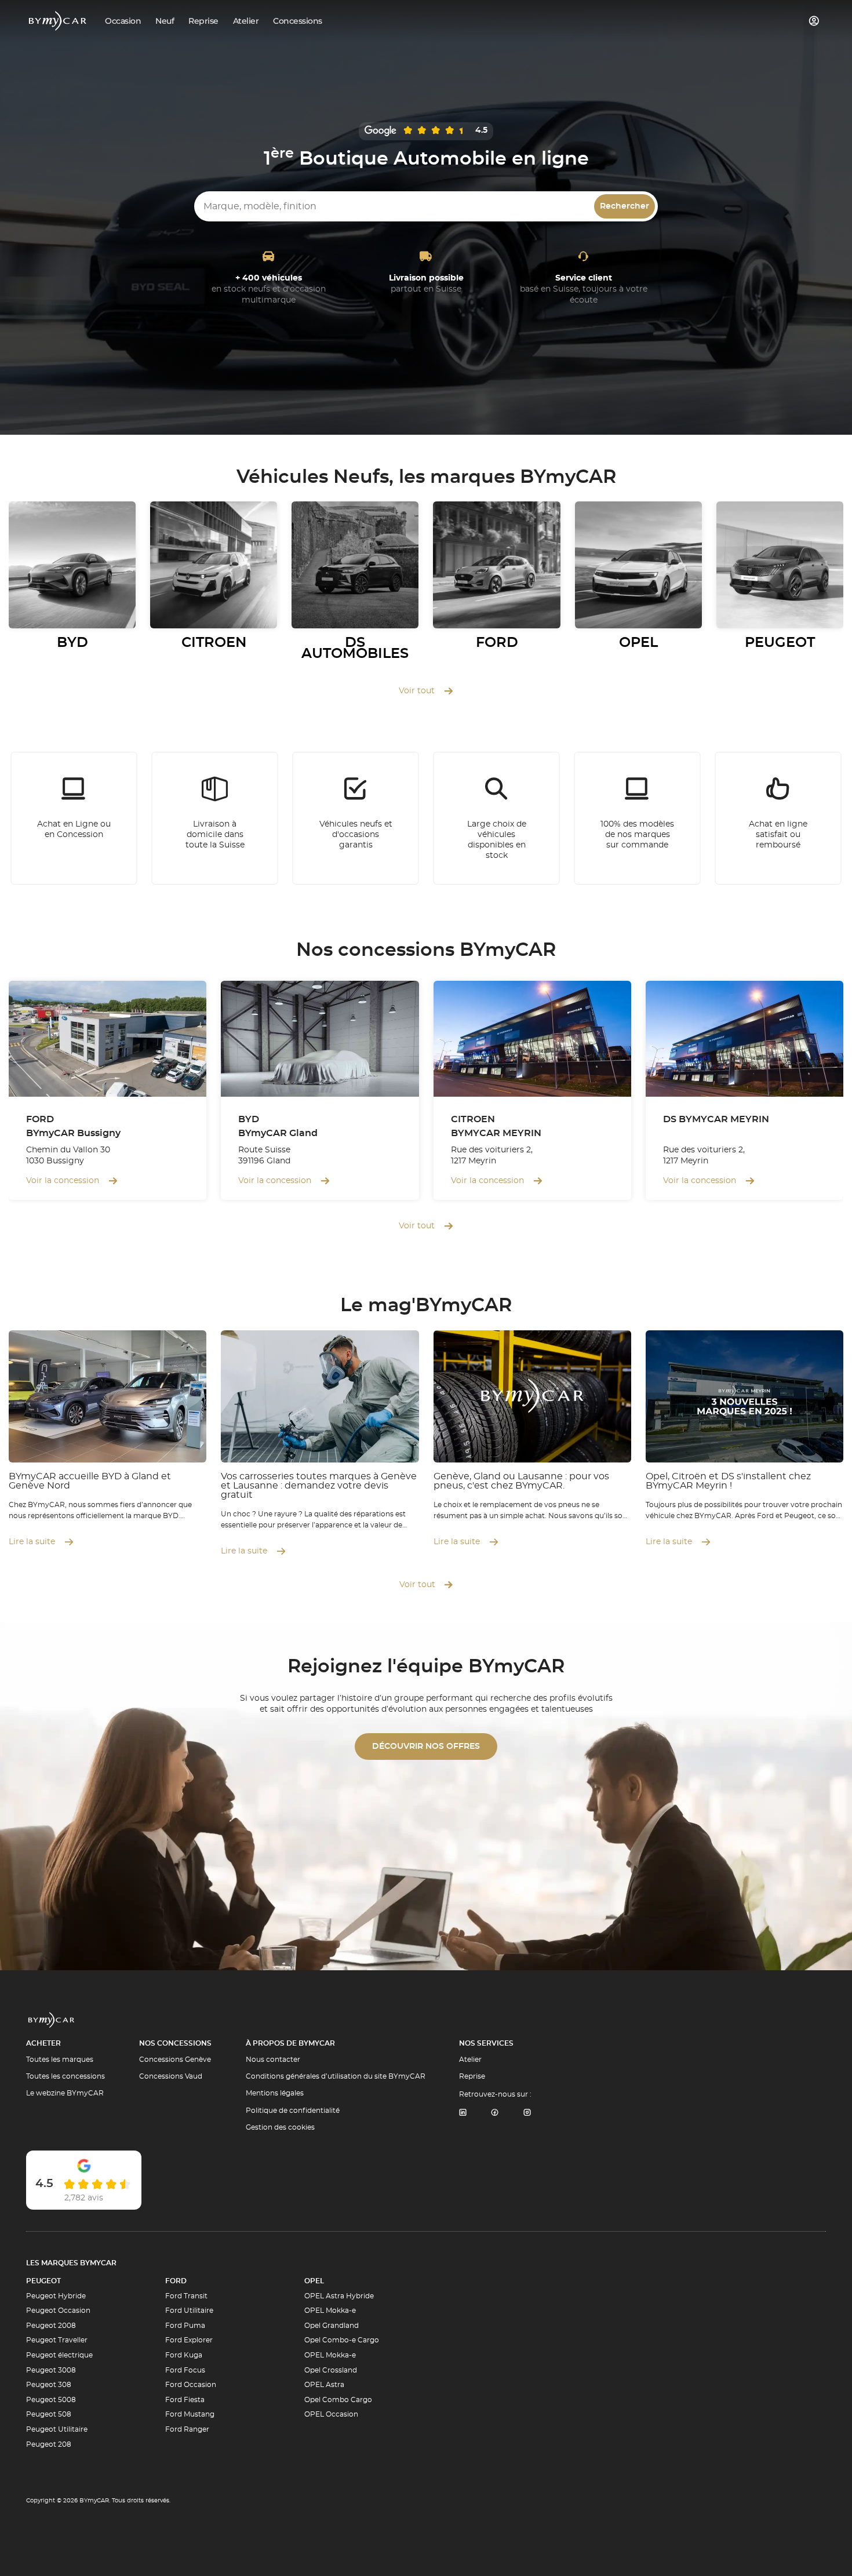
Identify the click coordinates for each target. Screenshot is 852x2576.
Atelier (470, 2060)
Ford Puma (185, 2326)
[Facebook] (495, 2113)
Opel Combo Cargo (338, 2400)
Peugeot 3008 (51, 2370)
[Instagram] (527, 2113)
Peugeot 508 (49, 2414)
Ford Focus (185, 2370)
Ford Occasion (191, 2385)
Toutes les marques (60, 2060)
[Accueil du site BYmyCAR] (58, 21)
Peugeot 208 (49, 2444)
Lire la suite (32, 1542)
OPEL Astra (324, 2385)
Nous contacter (273, 2060)
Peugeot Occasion (58, 2311)
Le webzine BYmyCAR (65, 2093)
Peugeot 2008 (51, 2326)
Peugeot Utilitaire (57, 2429)
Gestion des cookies (280, 2127)
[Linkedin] (463, 2113)
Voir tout (417, 691)
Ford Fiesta (185, 2400)
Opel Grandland (332, 2326)
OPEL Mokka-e (330, 2311)
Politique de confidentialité (293, 2111)
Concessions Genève (175, 2060)
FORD (176, 2281)
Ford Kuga (184, 2355)
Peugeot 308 (49, 2385)
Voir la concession (63, 1181)
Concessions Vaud (171, 2076)
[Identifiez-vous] (814, 21)
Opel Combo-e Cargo (342, 2340)
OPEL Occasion (331, 2414)
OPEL (314, 2281)
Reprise (472, 2076)
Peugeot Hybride (56, 2296)
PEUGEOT (43, 2281)
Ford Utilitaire (189, 2311)
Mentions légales (275, 2093)
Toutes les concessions (65, 2076)
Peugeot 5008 (51, 2400)
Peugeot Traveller (57, 2340)
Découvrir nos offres (426, 1747)
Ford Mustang (190, 2414)
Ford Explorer (189, 2340)
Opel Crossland (331, 2370)
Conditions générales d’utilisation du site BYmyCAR (336, 2076)
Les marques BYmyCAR (71, 2263)
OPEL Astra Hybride (339, 2296)
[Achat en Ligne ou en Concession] (74, 818)
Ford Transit (186, 2296)
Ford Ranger (187, 2429)
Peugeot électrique (59, 2355)
